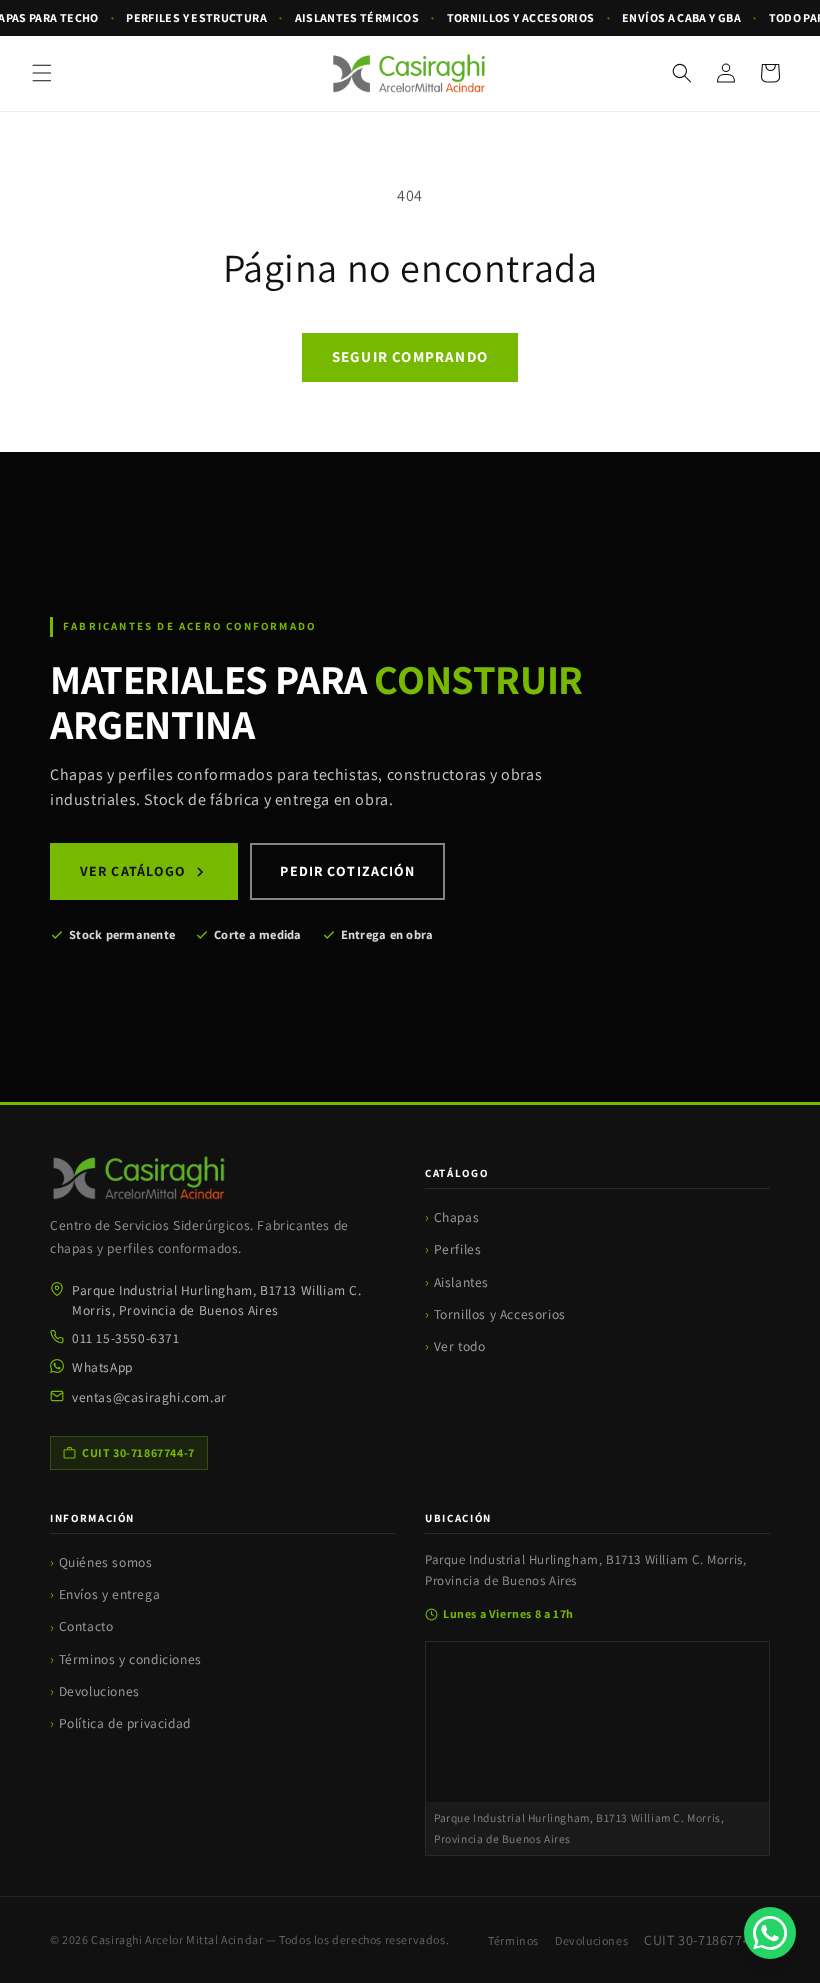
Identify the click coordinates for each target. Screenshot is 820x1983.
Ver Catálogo (133, 871)
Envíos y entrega (110, 1594)
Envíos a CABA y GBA (681, 17)
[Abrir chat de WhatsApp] (770, 1933)
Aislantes (461, 1282)
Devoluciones (99, 1691)
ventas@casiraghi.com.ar (149, 1397)
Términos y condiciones (130, 1659)
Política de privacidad (125, 1723)
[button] (42, 73)
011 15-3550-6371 (126, 1338)
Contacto (86, 1626)
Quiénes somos (106, 1562)
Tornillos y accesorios (521, 17)
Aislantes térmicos (357, 17)
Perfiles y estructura (196, 17)
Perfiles (458, 1249)
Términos (513, 1940)
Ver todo (460, 1346)
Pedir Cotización (347, 871)
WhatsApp (102, 1367)
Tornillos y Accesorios (500, 1314)
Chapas (457, 1217)
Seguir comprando (410, 356)
